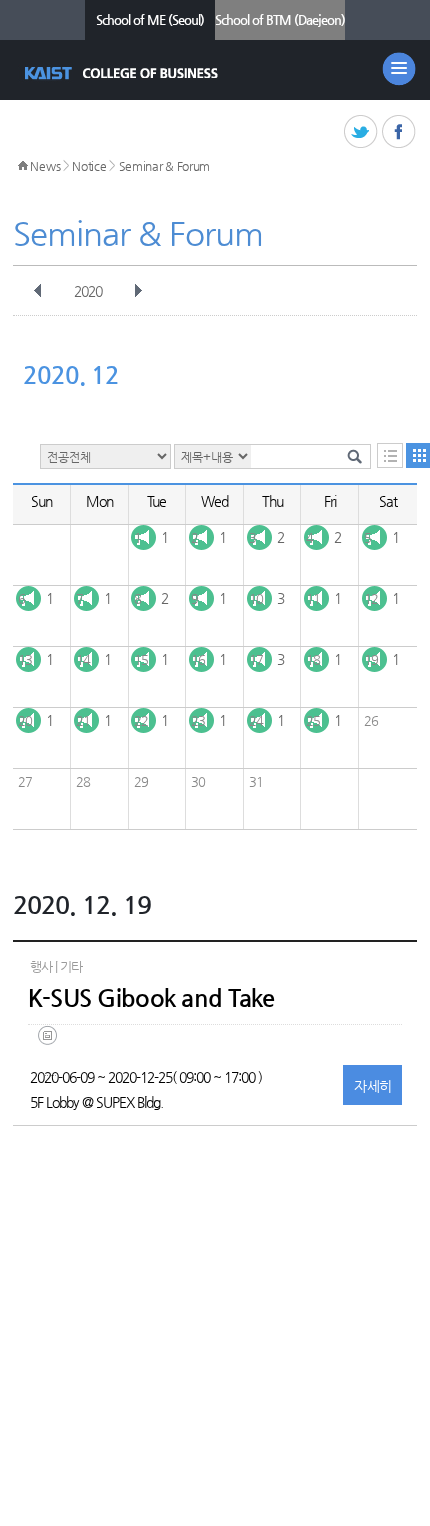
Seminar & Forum (165, 166)
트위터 (361, 132)
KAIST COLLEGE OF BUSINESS (123, 73)
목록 (390, 455)
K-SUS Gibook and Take (151, 998)
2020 (88, 291)
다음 (138, 291)
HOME (23, 166)
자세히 (372, 1086)
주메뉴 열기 (399, 69)
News (45, 166)
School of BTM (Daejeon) (280, 19)
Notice (89, 166)
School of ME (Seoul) (150, 19)
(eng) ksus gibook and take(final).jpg (51, 1050)
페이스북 (399, 132)
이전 (38, 291)
